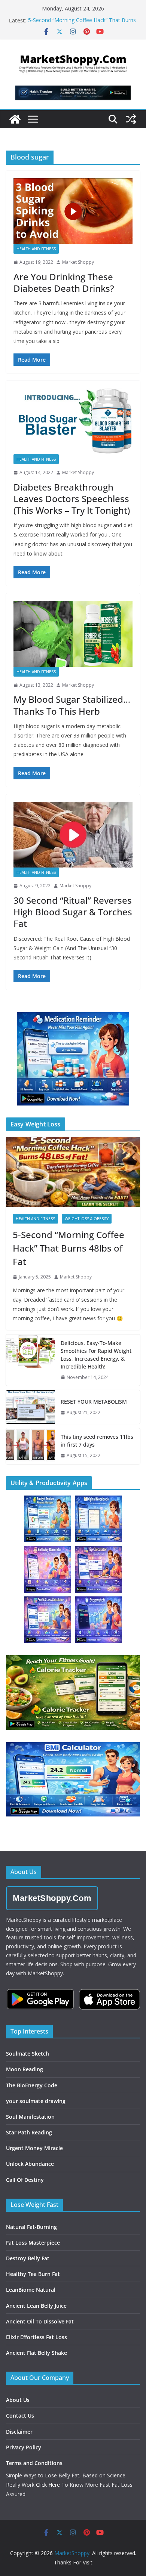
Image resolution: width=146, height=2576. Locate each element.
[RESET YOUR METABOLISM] (30, 1407)
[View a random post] (131, 119)
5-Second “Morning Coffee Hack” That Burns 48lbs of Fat (69, 1248)
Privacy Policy (24, 2447)
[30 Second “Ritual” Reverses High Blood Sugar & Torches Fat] (73, 835)
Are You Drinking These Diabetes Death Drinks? (64, 282)
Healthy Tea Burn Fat (33, 2274)
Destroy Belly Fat (28, 2258)
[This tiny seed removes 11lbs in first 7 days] (30, 1446)
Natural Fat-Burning (31, 2227)
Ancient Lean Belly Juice (36, 2306)
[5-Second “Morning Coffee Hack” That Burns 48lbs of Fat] (73, 1172)
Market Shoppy (78, 262)
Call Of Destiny (25, 2180)
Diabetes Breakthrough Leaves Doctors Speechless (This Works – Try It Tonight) (72, 499)
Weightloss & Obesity (87, 1219)
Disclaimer (19, 2432)
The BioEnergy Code (32, 2085)
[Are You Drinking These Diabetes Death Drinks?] (73, 211)
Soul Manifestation (30, 2117)
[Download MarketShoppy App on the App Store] (109, 1999)
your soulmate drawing (36, 2101)
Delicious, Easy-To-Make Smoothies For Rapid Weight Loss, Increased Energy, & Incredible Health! (96, 1355)
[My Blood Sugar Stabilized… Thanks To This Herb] (73, 634)
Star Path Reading (29, 2132)
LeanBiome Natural (31, 2290)
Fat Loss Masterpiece (33, 2243)
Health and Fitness (36, 249)
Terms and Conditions (34, 2463)
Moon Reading (25, 2069)
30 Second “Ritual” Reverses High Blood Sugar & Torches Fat (73, 912)
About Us (18, 2400)
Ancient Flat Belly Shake (36, 2353)
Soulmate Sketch (28, 2054)
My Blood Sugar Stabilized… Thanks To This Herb (72, 705)
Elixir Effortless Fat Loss (36, 2337)
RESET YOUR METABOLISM (94, 1402)
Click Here (48, 2485)
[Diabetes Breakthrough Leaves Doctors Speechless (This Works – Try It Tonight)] (73, 421)
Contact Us (20, 2416)
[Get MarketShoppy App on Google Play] (40, 1999)
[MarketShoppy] (15, 119)
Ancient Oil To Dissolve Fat (40, 2321)
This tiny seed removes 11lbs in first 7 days (97, 1441)
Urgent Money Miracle (34, 2148)
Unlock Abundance (30, 2164)
